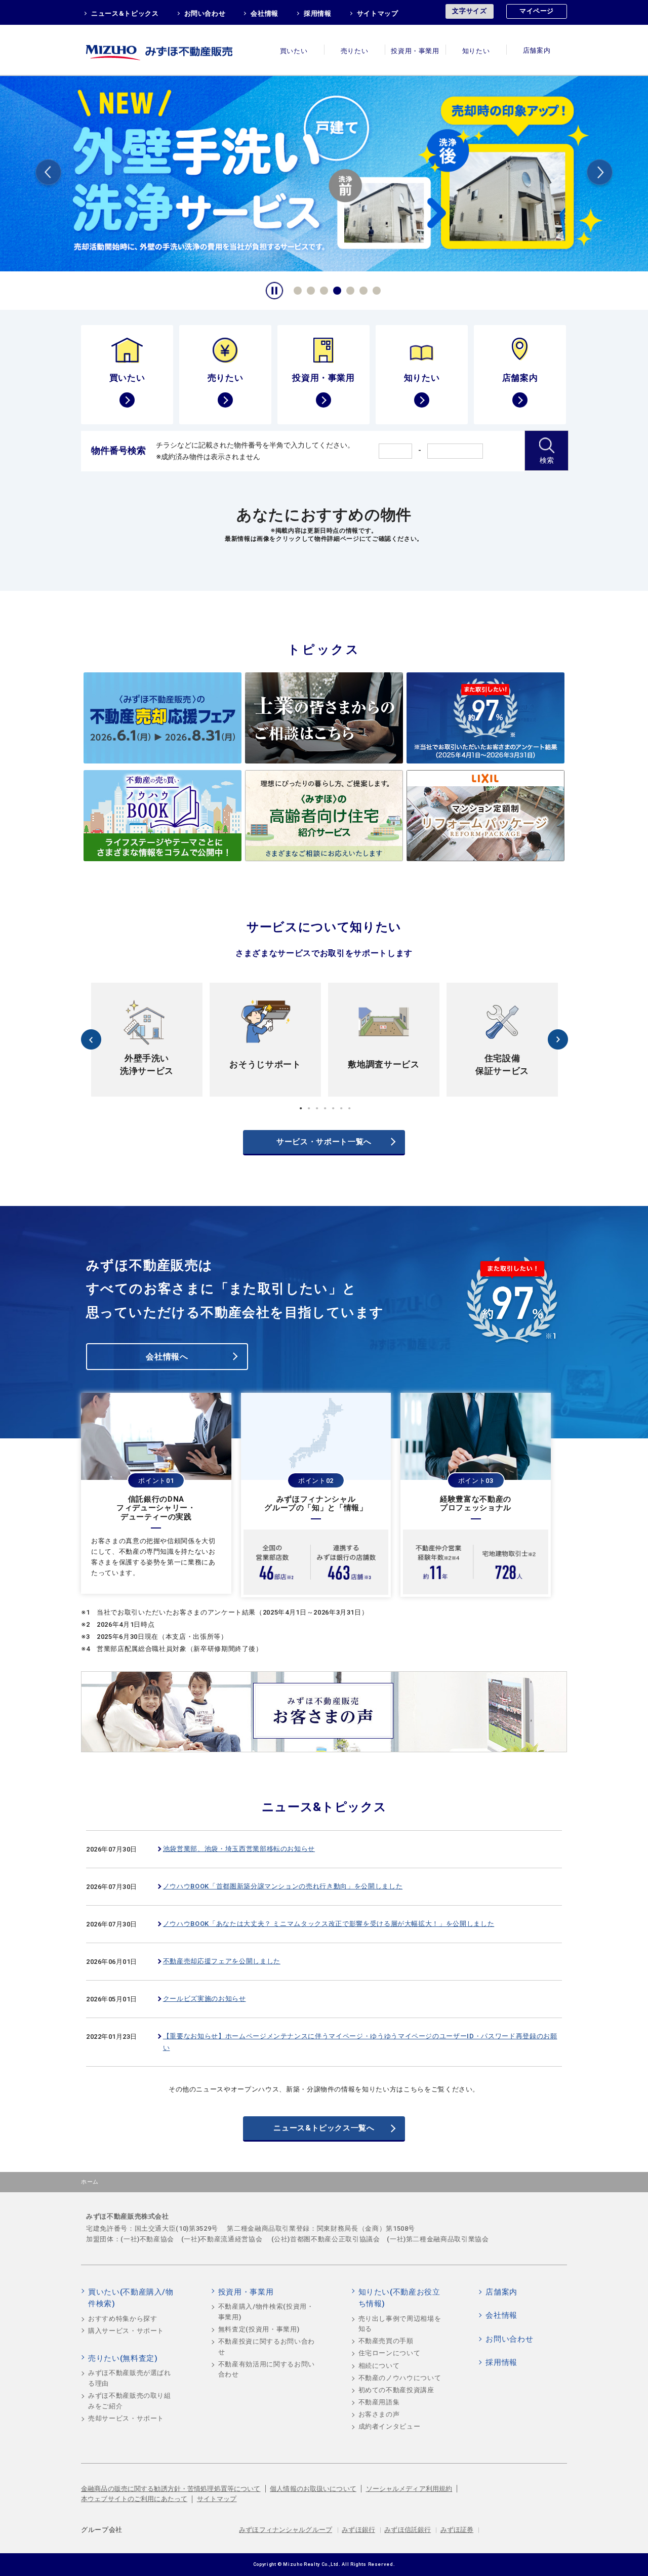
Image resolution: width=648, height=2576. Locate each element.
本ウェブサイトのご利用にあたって (134, 2499)
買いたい (294, 51)
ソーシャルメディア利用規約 (409, 2489)
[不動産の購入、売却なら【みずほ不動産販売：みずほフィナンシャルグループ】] (172, 50)
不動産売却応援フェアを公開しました (222, 1961)
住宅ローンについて (390, 2353)
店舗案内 (537, 51)
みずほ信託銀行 (408, 2530)
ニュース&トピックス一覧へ (324, 2128)
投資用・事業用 (415, 51)
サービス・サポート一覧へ (324, 1142)
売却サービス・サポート (126, 2418)
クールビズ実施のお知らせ (205, 1999)
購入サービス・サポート (126, 2331)
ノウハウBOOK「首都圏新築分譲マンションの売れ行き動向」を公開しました (283, 1886)
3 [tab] (322, 289)
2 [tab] (309, 289)
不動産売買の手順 (386, 2341)
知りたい (476, 51)
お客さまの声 (379, 2414)
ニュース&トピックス (125, 13)
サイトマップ (378, 13)
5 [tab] (349, 289)
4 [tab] (336, 289)
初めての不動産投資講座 (396, 2390)
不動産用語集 (379, 2402)
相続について (379, 2366)
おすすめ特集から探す (123, 2319)
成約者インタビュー (390, 2426)
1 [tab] (296, 289)
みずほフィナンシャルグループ (286, 2530)
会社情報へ (167, 1357)
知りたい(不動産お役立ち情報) (399, 2298)
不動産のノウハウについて (400, 2378)
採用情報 (318, 13)
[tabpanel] (147, 1040)
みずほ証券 (457, 2530)
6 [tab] (362, 289)
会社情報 (265, 13)
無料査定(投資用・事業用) (259, 2329)
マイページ (537, 11)
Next (600, 174)
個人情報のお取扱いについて (313, 2489)
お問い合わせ (205, 13)
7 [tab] (375, 289)
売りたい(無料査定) (123, 2358)
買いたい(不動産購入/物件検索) (131, 2298)
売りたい (355, 51)
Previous (48, 174)
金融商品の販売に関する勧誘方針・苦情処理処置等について (171, 2489)
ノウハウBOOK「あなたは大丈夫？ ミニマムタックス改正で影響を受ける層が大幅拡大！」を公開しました (329, 1924)
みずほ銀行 (358, 2530)
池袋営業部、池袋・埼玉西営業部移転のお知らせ (239, 1849)
